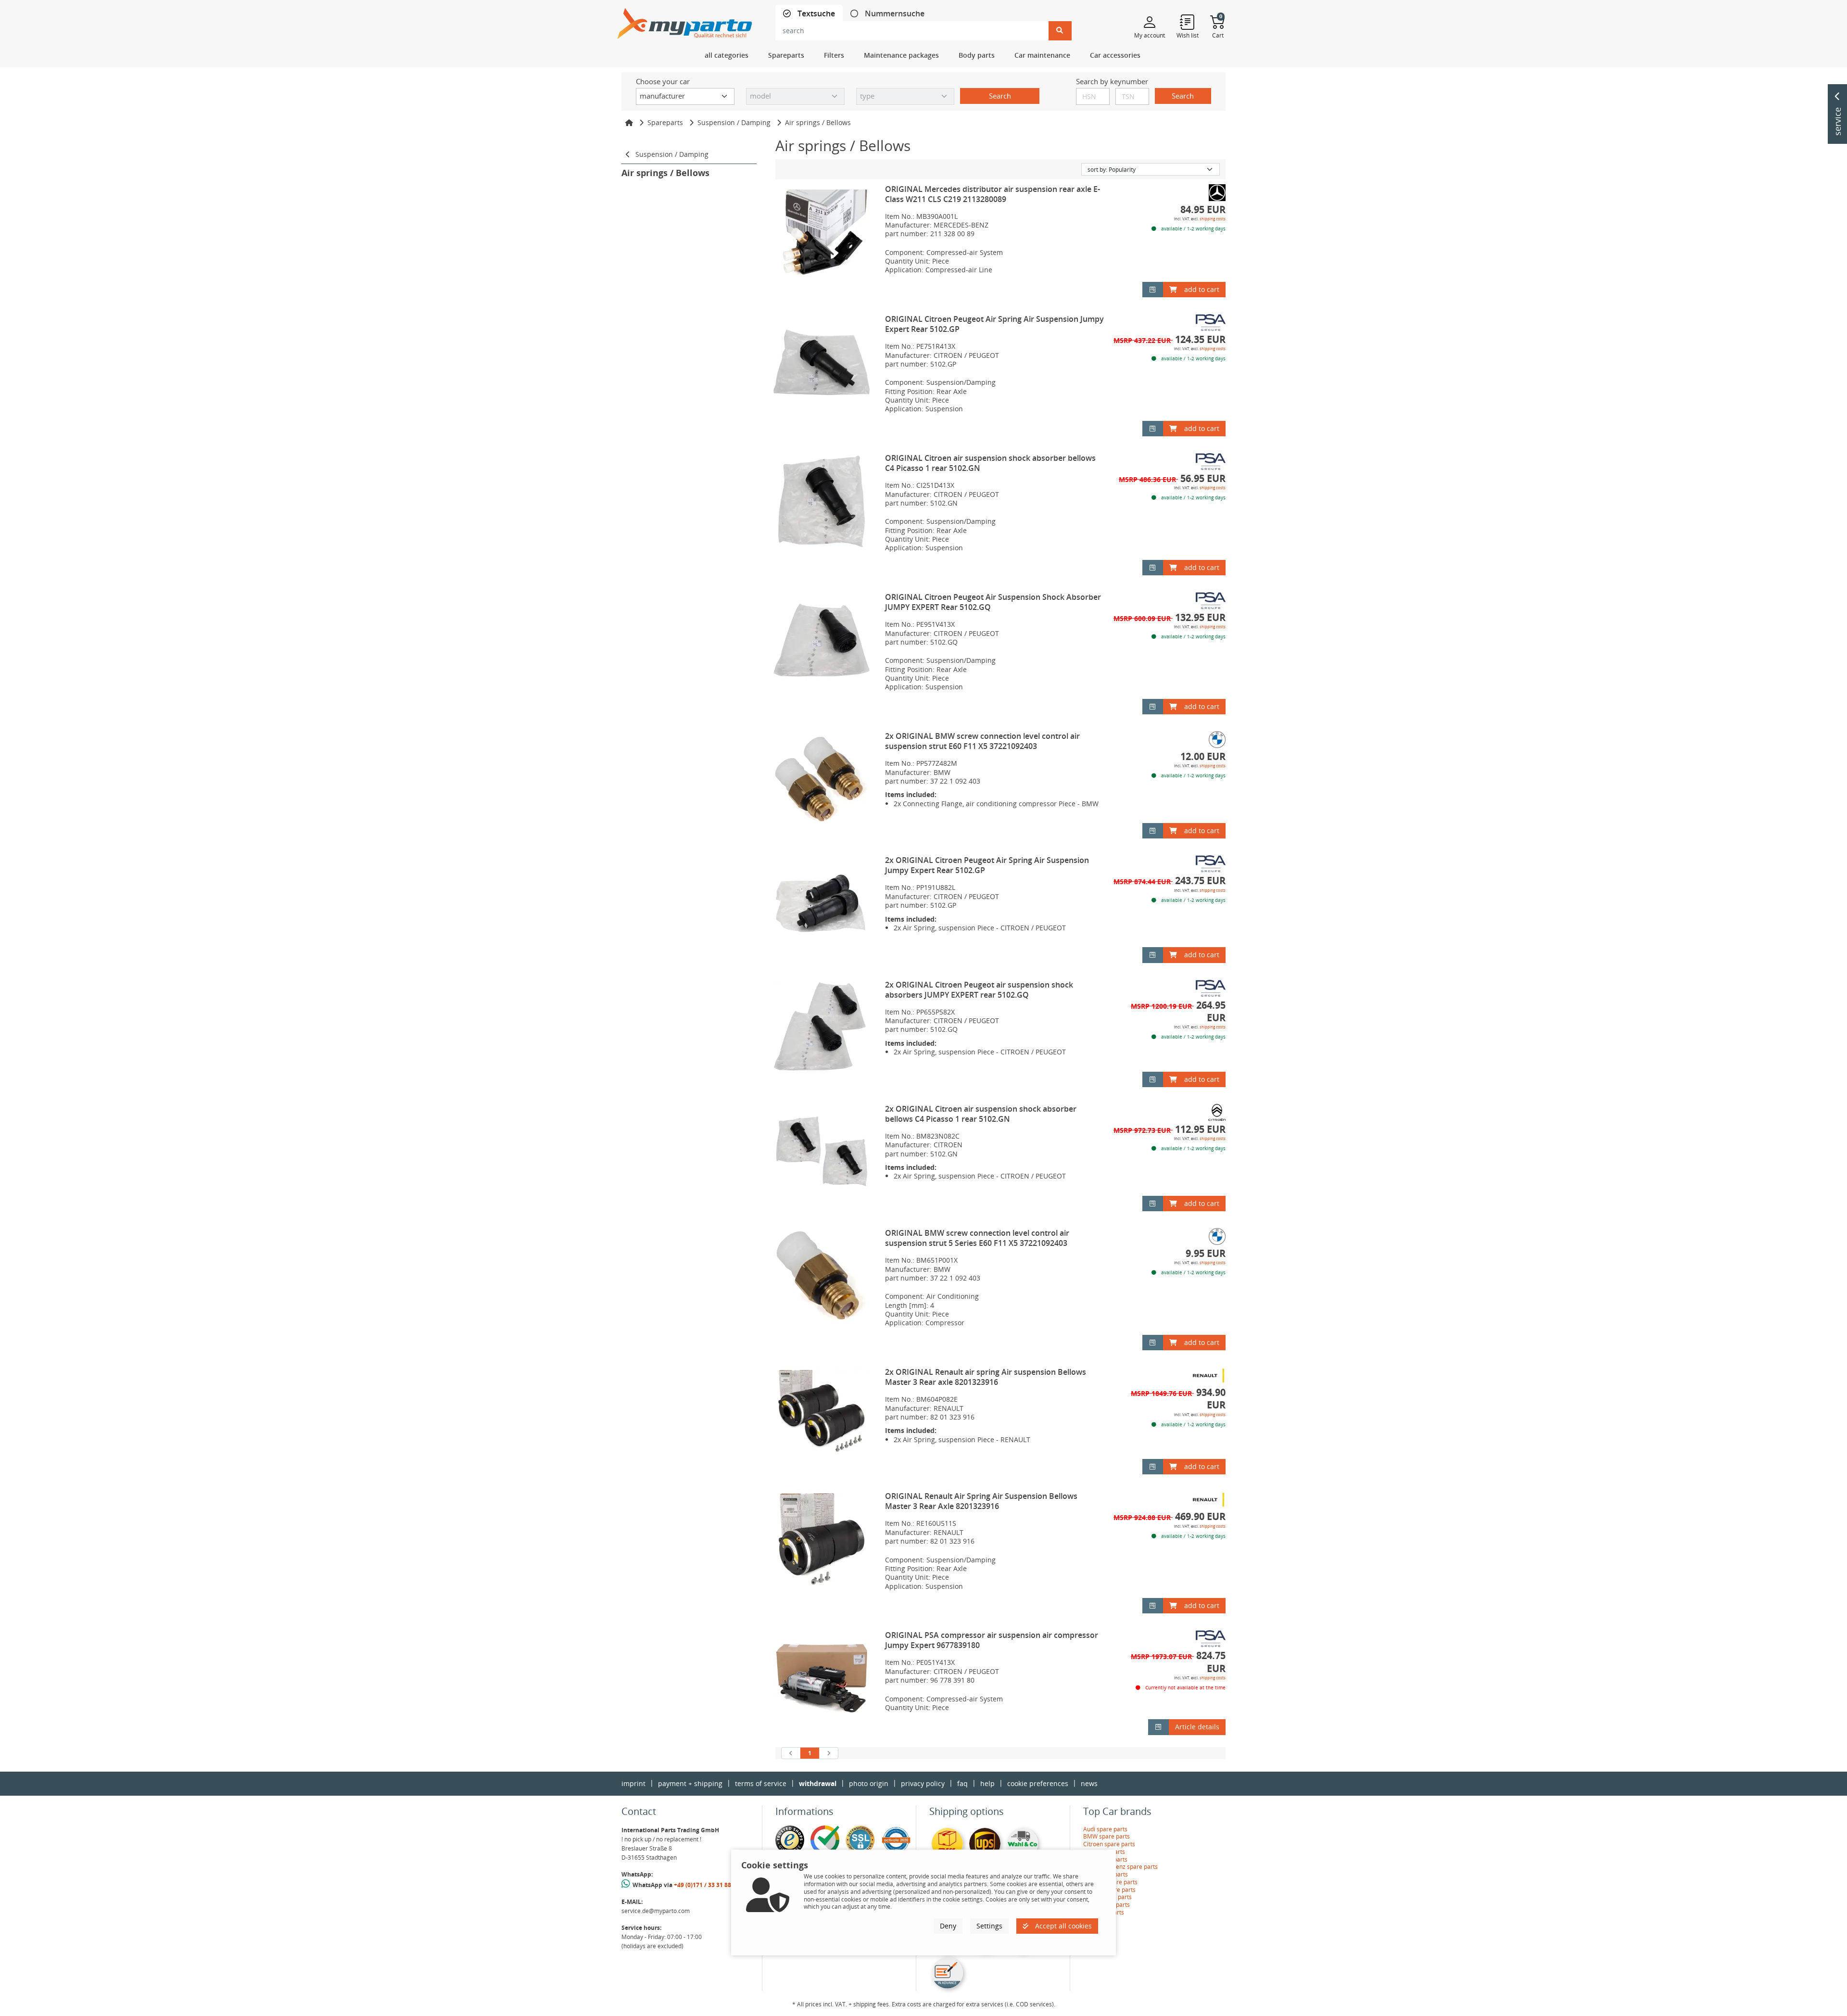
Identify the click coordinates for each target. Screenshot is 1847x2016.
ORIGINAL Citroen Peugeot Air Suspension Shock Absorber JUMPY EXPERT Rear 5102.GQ (993, 602)
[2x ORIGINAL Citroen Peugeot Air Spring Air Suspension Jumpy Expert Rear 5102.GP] (822, 903)
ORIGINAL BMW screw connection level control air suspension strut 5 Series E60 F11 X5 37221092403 (977, 1238)
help (987, 1783)
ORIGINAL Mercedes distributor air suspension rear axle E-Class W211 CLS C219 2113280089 (993, 194)
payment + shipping (690, 1783)
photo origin (869, 1783)
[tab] (809, 14)
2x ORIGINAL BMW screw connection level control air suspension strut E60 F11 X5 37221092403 (982, 741)
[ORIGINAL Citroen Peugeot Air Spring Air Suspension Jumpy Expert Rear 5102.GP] (822, 362)
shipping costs (1213, 219)
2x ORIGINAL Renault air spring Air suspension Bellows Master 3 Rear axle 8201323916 (986, 1377)
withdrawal (818, 1783)
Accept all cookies (1063, 1926)
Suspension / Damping (734, 122)
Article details (1197, 1727)
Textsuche (815, 14)
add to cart (1202, 289)
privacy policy (923, 1783)
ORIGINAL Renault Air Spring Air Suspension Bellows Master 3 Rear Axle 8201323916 (981, 1501)
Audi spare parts (1105, 1829)
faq (962, 1783)
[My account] (1150, 22)
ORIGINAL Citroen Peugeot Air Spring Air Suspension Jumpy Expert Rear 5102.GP (994, 324)
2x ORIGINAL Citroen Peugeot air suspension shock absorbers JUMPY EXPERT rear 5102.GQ (979, 990)
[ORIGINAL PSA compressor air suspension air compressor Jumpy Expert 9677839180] (822, 1678)
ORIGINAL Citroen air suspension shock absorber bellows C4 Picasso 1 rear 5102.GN (990, 463)
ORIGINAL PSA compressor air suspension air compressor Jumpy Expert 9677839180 (992, 1640)
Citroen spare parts (1109, 1844)
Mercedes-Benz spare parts (1120, 1867)
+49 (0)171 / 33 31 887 (704, 1885)
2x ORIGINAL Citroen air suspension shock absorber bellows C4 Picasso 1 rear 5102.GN (981, 1114)
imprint (633, 1783)
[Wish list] (1188, 22)
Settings (989, 1926)
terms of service (761, 1783)
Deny (948, 1926)
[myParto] (685, 21)
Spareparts (665, 122)
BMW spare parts (1107, 1836)
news (1089, 1783)
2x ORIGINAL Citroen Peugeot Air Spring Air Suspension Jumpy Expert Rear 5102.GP (987, 865)
